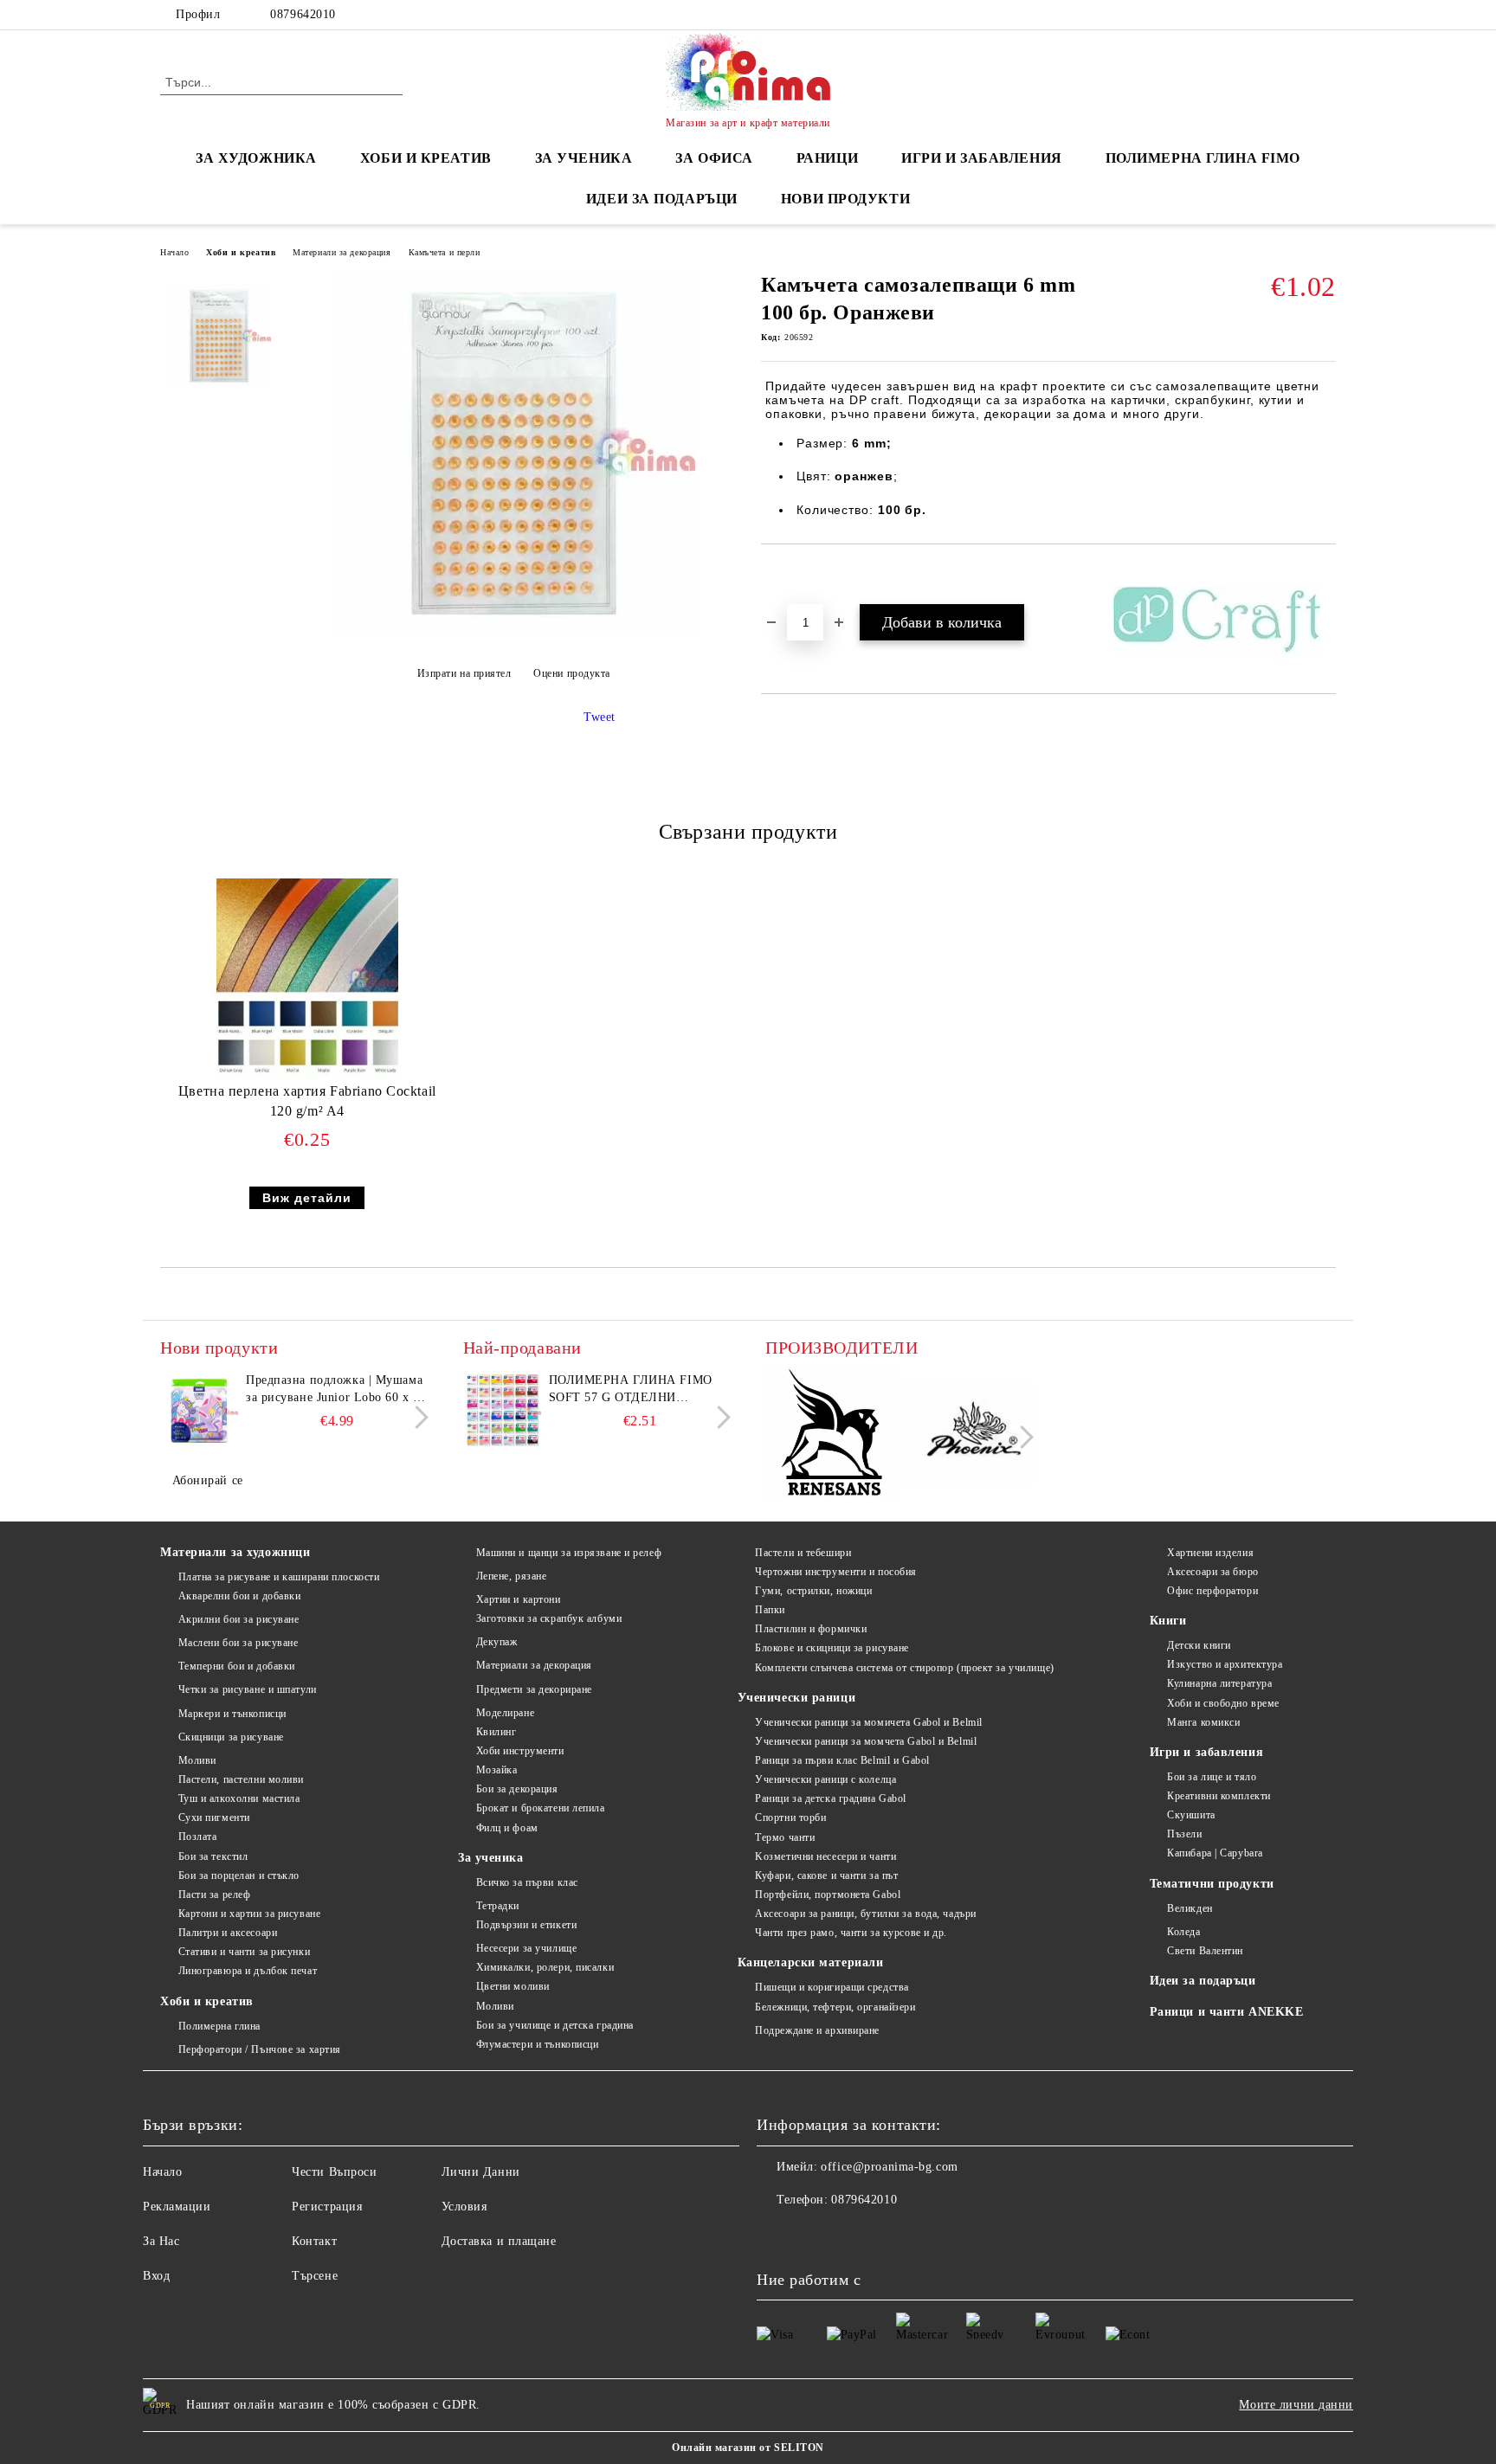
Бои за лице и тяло (1212, 1777)
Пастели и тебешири (803, 1553)
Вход (156, 2276)
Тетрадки (498, 1906)
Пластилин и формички (811, 1629)
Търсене (315, 2276)
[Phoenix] (968, 1435)
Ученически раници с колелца (825, 1779)
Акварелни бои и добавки (239, 1596)
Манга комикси (1203, 1722)
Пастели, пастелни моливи (241, 1779)
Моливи (197, 1760)
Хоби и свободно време (1223, 1703)
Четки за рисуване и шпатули (248, 1689)
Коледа (1183, 1932)
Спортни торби (790, 1817)
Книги (1168, 1621)
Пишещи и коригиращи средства (832, 1987)
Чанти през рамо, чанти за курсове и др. (851, 1933)
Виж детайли (307, 1198)
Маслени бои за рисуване (238, 1643)
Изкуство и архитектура (1225, 1664)
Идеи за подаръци (662, 199)
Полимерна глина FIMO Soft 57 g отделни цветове (631, 1390)
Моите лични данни (1296, 2405)
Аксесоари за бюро (1213, 1572)
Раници (827, 158)
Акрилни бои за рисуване (239, 1619)
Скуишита (1191, 1815)
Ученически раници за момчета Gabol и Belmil (866, 1741)
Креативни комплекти (1219, 1796)
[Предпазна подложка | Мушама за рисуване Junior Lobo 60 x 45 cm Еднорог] (199, 1411)
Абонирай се (208, 1480)
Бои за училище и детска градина (555, 2025)
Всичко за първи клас (527, 1882)
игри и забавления (982, 158)
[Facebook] (1326, 15)
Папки (770, 1610)
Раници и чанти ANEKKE (1227, 2012)
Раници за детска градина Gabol (831, 1798)
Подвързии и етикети (526, 1925)
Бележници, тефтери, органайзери (835, 2007)
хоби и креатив (426, 158)
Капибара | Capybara (1215, 1853)
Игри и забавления (1207, 1752)
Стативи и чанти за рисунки (244, 1952)
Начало (174, 252)
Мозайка (497, 1770)
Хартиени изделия (1210, 1553)
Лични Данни (481, 2172)
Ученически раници (797, 1698)
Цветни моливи (513, 1986)
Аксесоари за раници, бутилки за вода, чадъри (866, 1914)
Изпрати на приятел (464, 673)
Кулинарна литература (1219, 1683)
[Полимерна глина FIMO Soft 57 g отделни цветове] (502, 1411)
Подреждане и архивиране (817, 2030)
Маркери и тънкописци (232, 1714)
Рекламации (177, 2207)
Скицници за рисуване (231, 1737)
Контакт (314, 2241)
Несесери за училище (526, 1948)
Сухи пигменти (214, 1817)
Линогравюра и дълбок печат (248, 1971)
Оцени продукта (572, 673)
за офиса (714, 158)
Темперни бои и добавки (237, 1666)
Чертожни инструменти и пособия (836, 1572)
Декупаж (497, 1642)
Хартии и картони (519, 1599)
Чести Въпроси (334, 2172)
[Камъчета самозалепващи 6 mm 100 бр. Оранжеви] (513, 630)
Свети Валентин (1205, 1951)
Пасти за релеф (214, 1895)
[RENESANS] (832, 1435)
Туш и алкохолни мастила (239, 1798)
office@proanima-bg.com (889, 2167)
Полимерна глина (219, 2026)
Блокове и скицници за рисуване (832, 1648)
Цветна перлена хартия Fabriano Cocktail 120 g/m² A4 (307, 1101)
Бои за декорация (517, 1789)
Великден (1190, 1908)
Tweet (600, 717)
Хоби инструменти (520, 1751)
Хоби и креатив (241, 252)
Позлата (197, 1837)
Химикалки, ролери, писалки (545, 1967)
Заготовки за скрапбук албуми (549, 1618)
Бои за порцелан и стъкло (239, 1875)
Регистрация (327, 2207)
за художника (256, 158)
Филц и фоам (507, 1828)
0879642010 (303, 14)
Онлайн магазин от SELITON (748, 2448)
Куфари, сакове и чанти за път (826, 1875)
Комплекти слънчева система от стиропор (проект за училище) (904, 1668)
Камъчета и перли (445, 252)
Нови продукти (845, 199)
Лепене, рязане (511, 1576)
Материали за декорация (342, 252)
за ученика (584, 158)
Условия (464, 2207)
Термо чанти (785, 1837)
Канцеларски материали (811, 1962)
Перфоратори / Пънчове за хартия (260, 2049)
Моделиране (505, 1713)
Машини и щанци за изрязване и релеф (569, 1553)
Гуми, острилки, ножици (813, 1591)
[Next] (417, 1417)
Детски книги (1199, 1645)
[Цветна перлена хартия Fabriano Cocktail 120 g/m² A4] (307, 978)
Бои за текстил (213, 1856)
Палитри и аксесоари (228, 1933)
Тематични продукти (1212, 1884)
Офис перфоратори (1212, 1591)
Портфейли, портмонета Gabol (828, 1895)
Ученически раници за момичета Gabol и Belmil (869, 1722)
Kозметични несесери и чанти (825, 1856)
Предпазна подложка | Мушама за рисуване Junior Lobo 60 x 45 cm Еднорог (336, 1390)
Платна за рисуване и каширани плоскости (279, 1577)
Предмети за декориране (534, 1689)
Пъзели (1184, 1834)
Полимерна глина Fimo (1203, 158)
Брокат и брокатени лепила (541, 1808)
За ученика (491, 1858)
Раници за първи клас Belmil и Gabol (842, 1760)
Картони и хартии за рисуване (249, 1914)
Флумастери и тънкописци (537, 2044)
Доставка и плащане (499, 2241)
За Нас (161, 2241)
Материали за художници (235, 1552)
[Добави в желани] (794, 574)
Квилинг (496, 1732)
